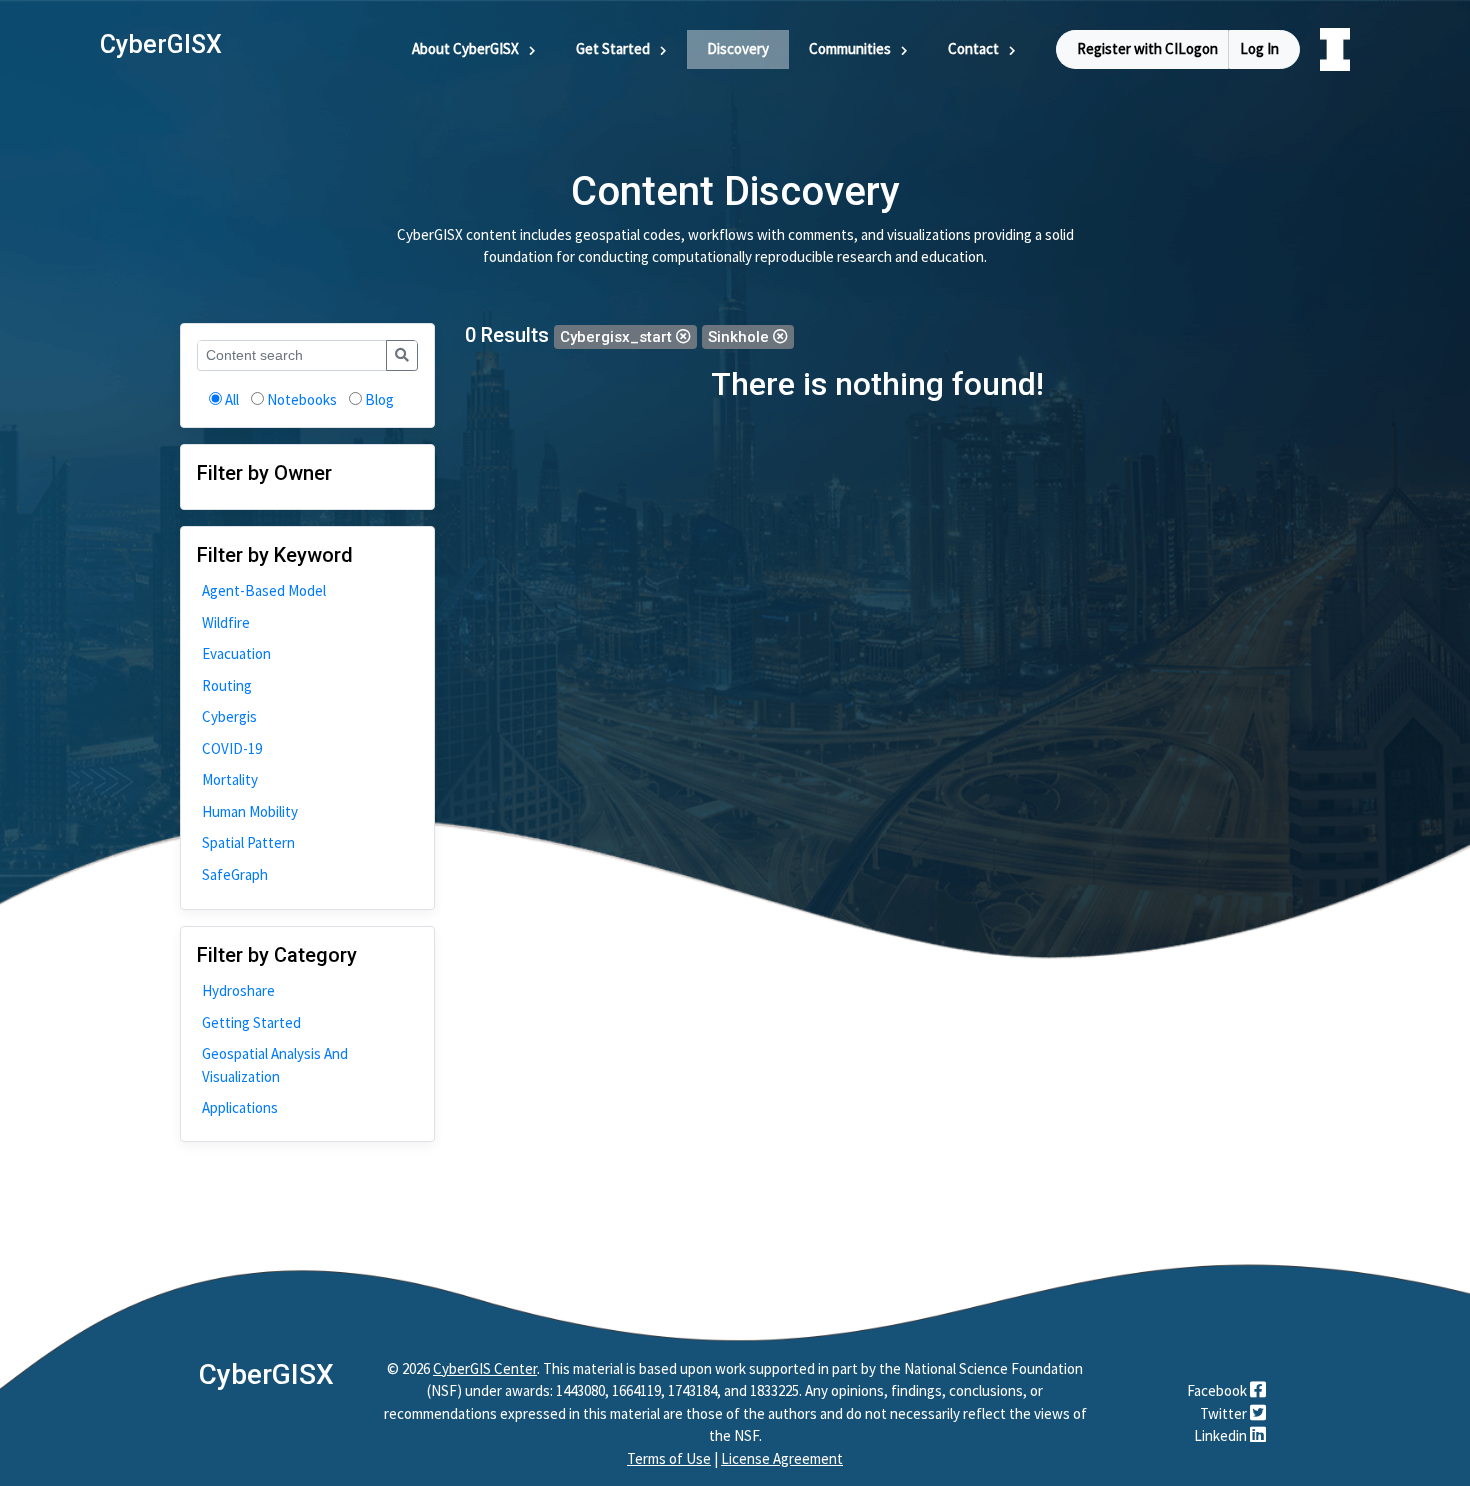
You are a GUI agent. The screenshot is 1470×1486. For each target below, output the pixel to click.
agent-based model (264, 590)
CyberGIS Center (485, 1368)
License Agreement (782, 1458)
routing (227, 685)
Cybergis (229, 716)
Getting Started (251, 1022)
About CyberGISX (465, 48)
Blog (379, 399)
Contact (973, 48)
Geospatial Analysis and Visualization (275, 1065)
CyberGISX (266, 1374)
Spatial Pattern (248, 842)
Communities (850, 48)
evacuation (236, 653)
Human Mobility (250, 811)
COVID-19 (232, 748)
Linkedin (1222, 1435)
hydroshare (238, 990)
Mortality (230, 779)
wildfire (226, 622)
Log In (1259, 48)
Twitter (1225, 1413)
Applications (240, 1107)
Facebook (1218, 1390)
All (232, 399)
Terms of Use (669, 1458)
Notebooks (302, 399)
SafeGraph (235, 874)
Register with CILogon (1147, 48)
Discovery (738, 48)
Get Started (613, 48)
